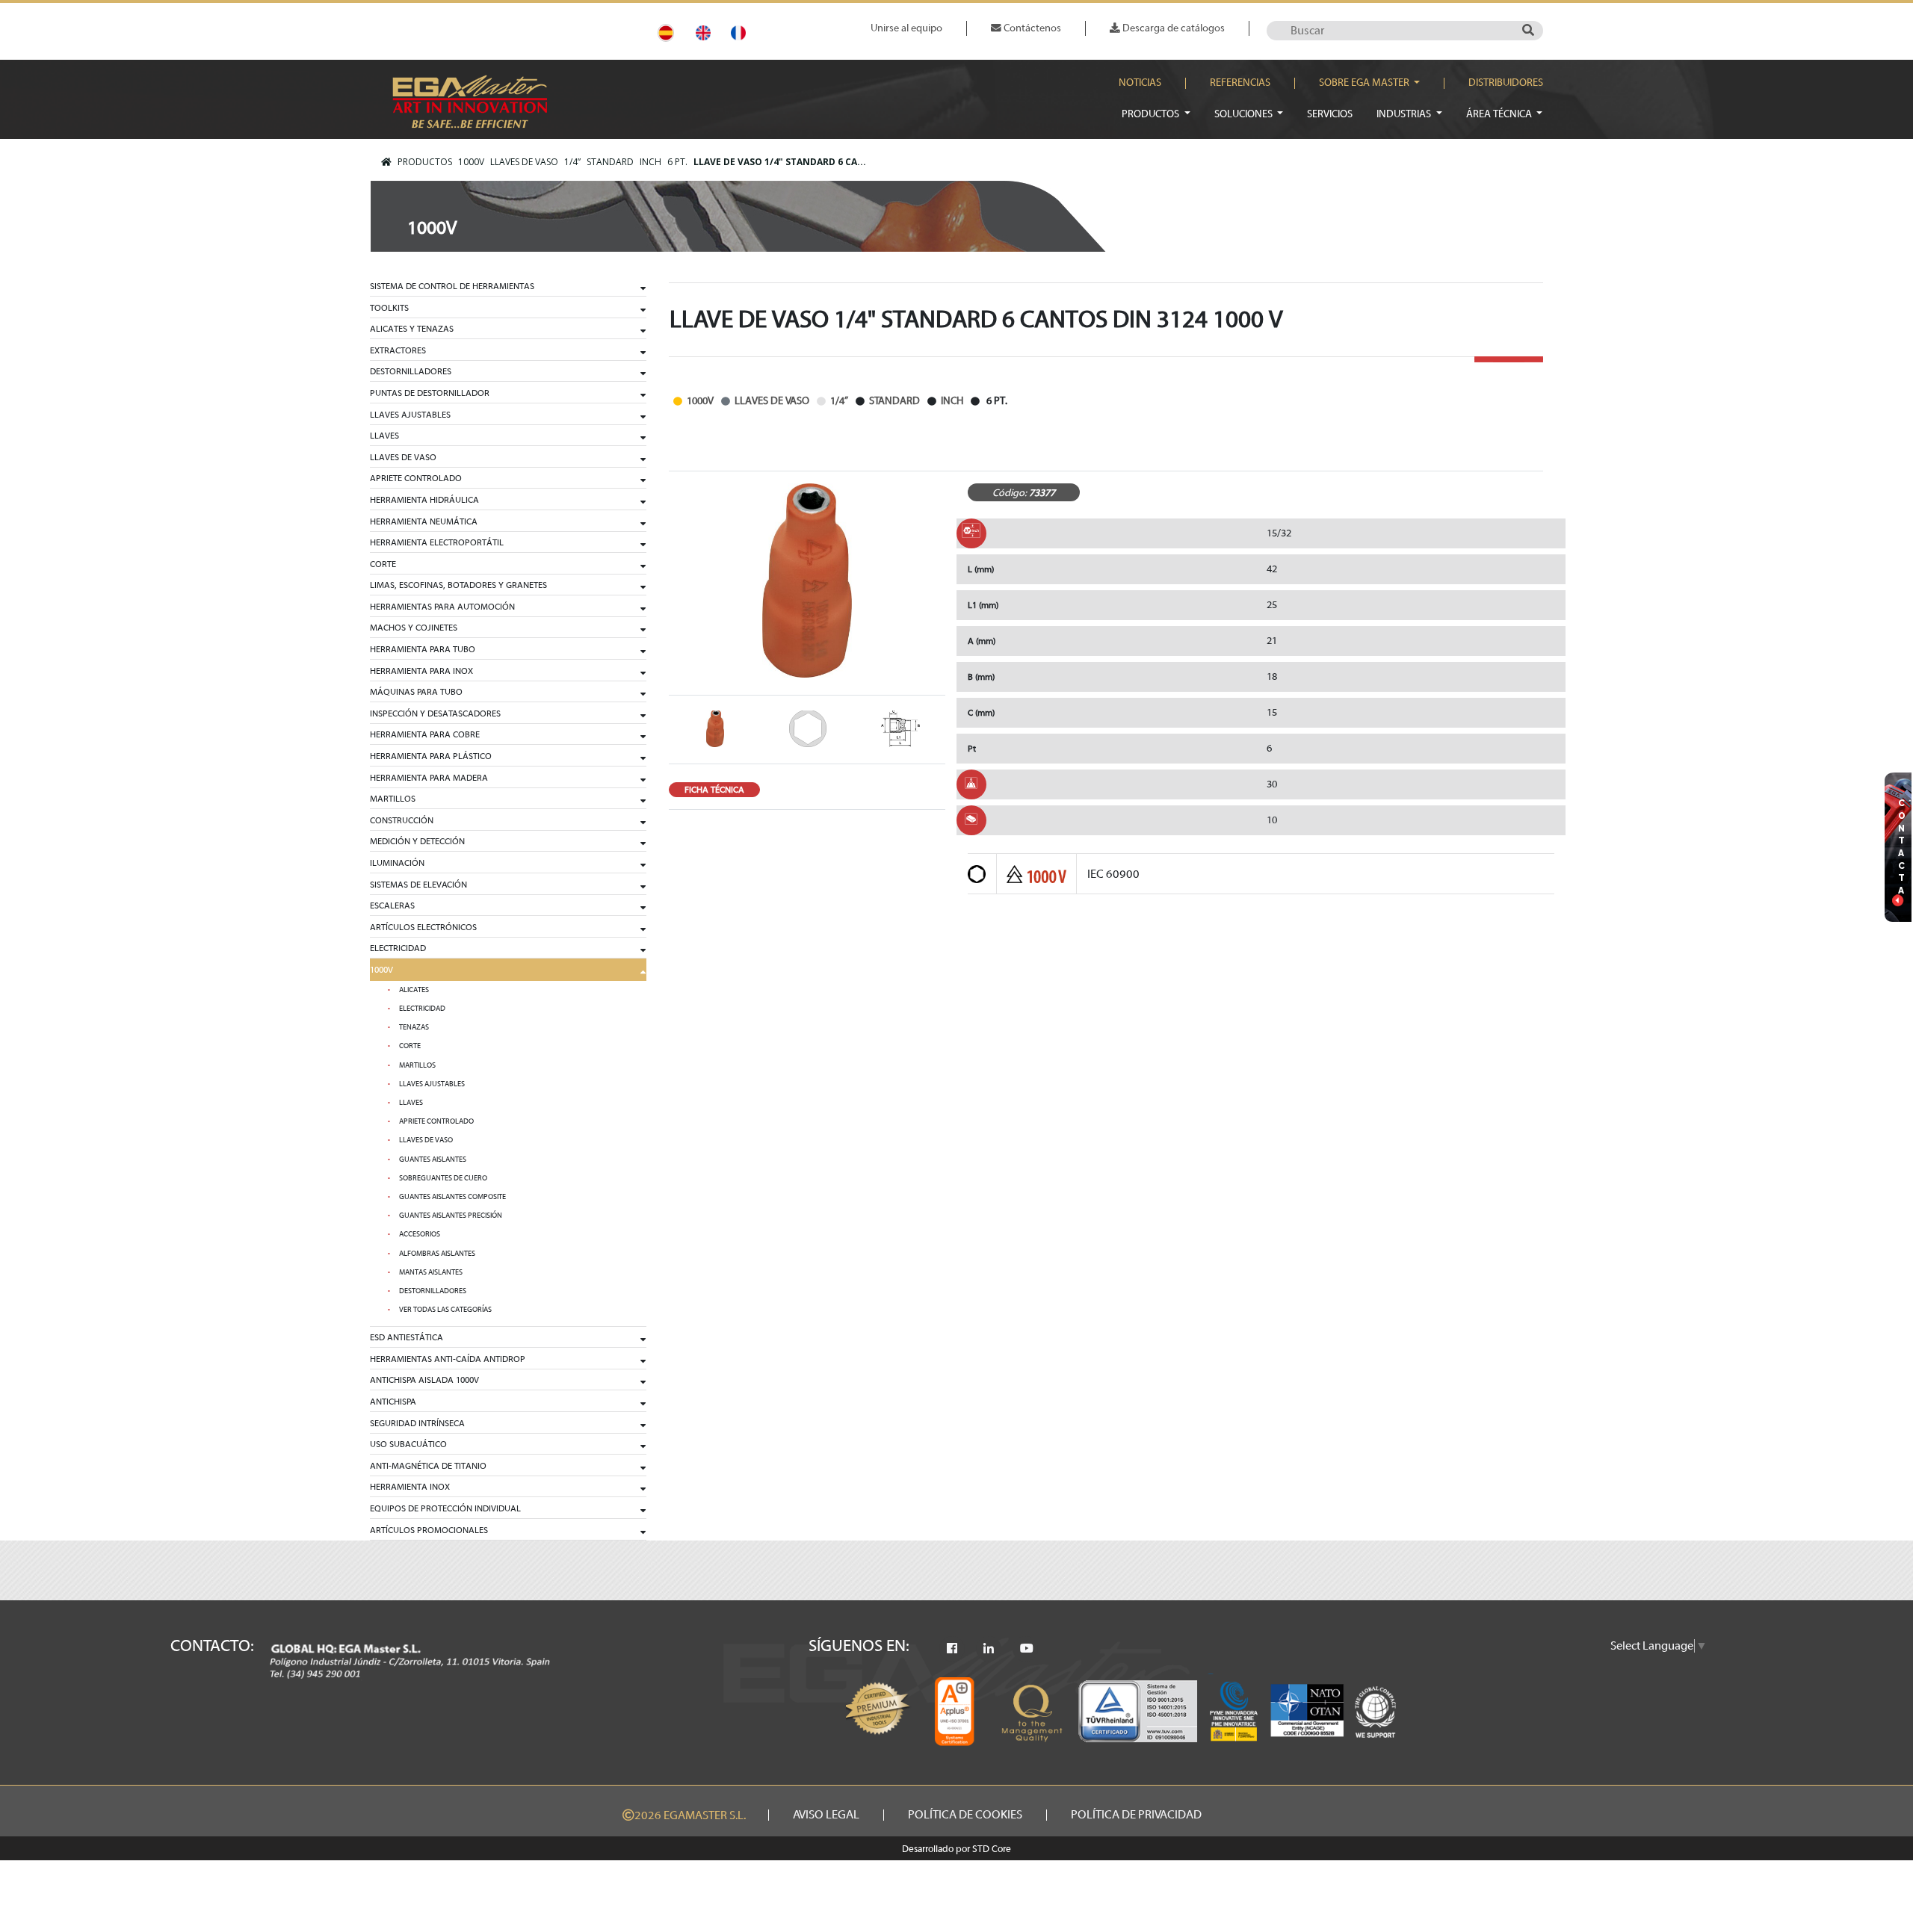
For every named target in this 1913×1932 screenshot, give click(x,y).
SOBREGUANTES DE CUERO (443, 1178)
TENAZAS (414, 1027)
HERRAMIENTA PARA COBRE (425, 734)
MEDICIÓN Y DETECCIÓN (417, 841)
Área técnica (1500, 114)
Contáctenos (1031, 28)
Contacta (1902, 847)
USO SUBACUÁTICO (408, 1444)
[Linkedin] (989, 1649)
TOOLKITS (389, 308)
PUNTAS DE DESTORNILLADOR (430, 393)
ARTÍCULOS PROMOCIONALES (429, 1530)
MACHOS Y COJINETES (414, 628)
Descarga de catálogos (1172, 28)
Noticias (1140, 83)
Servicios (1330, 114)
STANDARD (610, 162)
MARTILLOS (393, 799)
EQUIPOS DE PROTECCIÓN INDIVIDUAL (445, 1508)
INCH (650, 162)
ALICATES (414, 990)
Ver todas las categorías (445, 1310)
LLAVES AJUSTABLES (410, 415)
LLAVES (384, 436)
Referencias (1240, 83)
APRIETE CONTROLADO (416, 478)
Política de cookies (965, 1815)
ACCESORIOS (420, 1234)
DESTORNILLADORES (411, 371)
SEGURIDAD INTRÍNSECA (417, 1423)
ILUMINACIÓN (397, 863)
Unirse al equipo (906, 28)
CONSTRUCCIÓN (402, 820)
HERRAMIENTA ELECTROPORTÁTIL (437, 542)
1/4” (572, 162)
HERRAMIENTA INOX (410, 1487)
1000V (471, 162)
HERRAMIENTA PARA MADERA (429, 778)
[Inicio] (386, 162)
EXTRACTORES (398, 350)
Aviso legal (826, 1815)
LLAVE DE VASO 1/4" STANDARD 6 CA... (780, 162)
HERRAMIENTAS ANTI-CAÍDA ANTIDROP (448, 1359)
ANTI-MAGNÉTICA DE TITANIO (428, 1466)
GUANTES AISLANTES (433, 1159)
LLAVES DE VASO (524, 162)
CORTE (383, 564)
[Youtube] (1027, 1649)
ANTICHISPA (393, 1402)
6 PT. (677, 162)
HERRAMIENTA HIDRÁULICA (424, 500)
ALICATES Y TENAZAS (412, 329)
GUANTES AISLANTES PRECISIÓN (451, 1216)
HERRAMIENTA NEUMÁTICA (424, 521)
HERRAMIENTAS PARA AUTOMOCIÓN (442, 607)
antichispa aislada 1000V (424, 1380)
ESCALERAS (392, 905)
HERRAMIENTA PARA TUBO (423, 649)
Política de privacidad (1136, 1815)
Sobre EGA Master (1365, 83)
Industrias (1405, 114)
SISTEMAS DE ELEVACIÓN (418, 885)
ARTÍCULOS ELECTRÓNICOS (423, 927)
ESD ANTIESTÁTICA (407, 1337)
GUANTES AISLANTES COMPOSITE (452, 1197)
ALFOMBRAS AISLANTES (437, 1254)
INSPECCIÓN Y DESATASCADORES (435, 713)
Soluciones (1245, 114)
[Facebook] (952, 1649)
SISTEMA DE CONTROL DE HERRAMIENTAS (452, 286)
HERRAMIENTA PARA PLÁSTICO (431, 756)
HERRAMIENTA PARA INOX (421, 671)
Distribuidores (1506, 83)
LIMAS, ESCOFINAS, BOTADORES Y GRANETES (458, 585)
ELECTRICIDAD (398, 948)
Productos (1152, 114)
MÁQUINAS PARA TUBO (416, 692)
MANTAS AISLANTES (431, 1272)
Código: (1010, 493)
